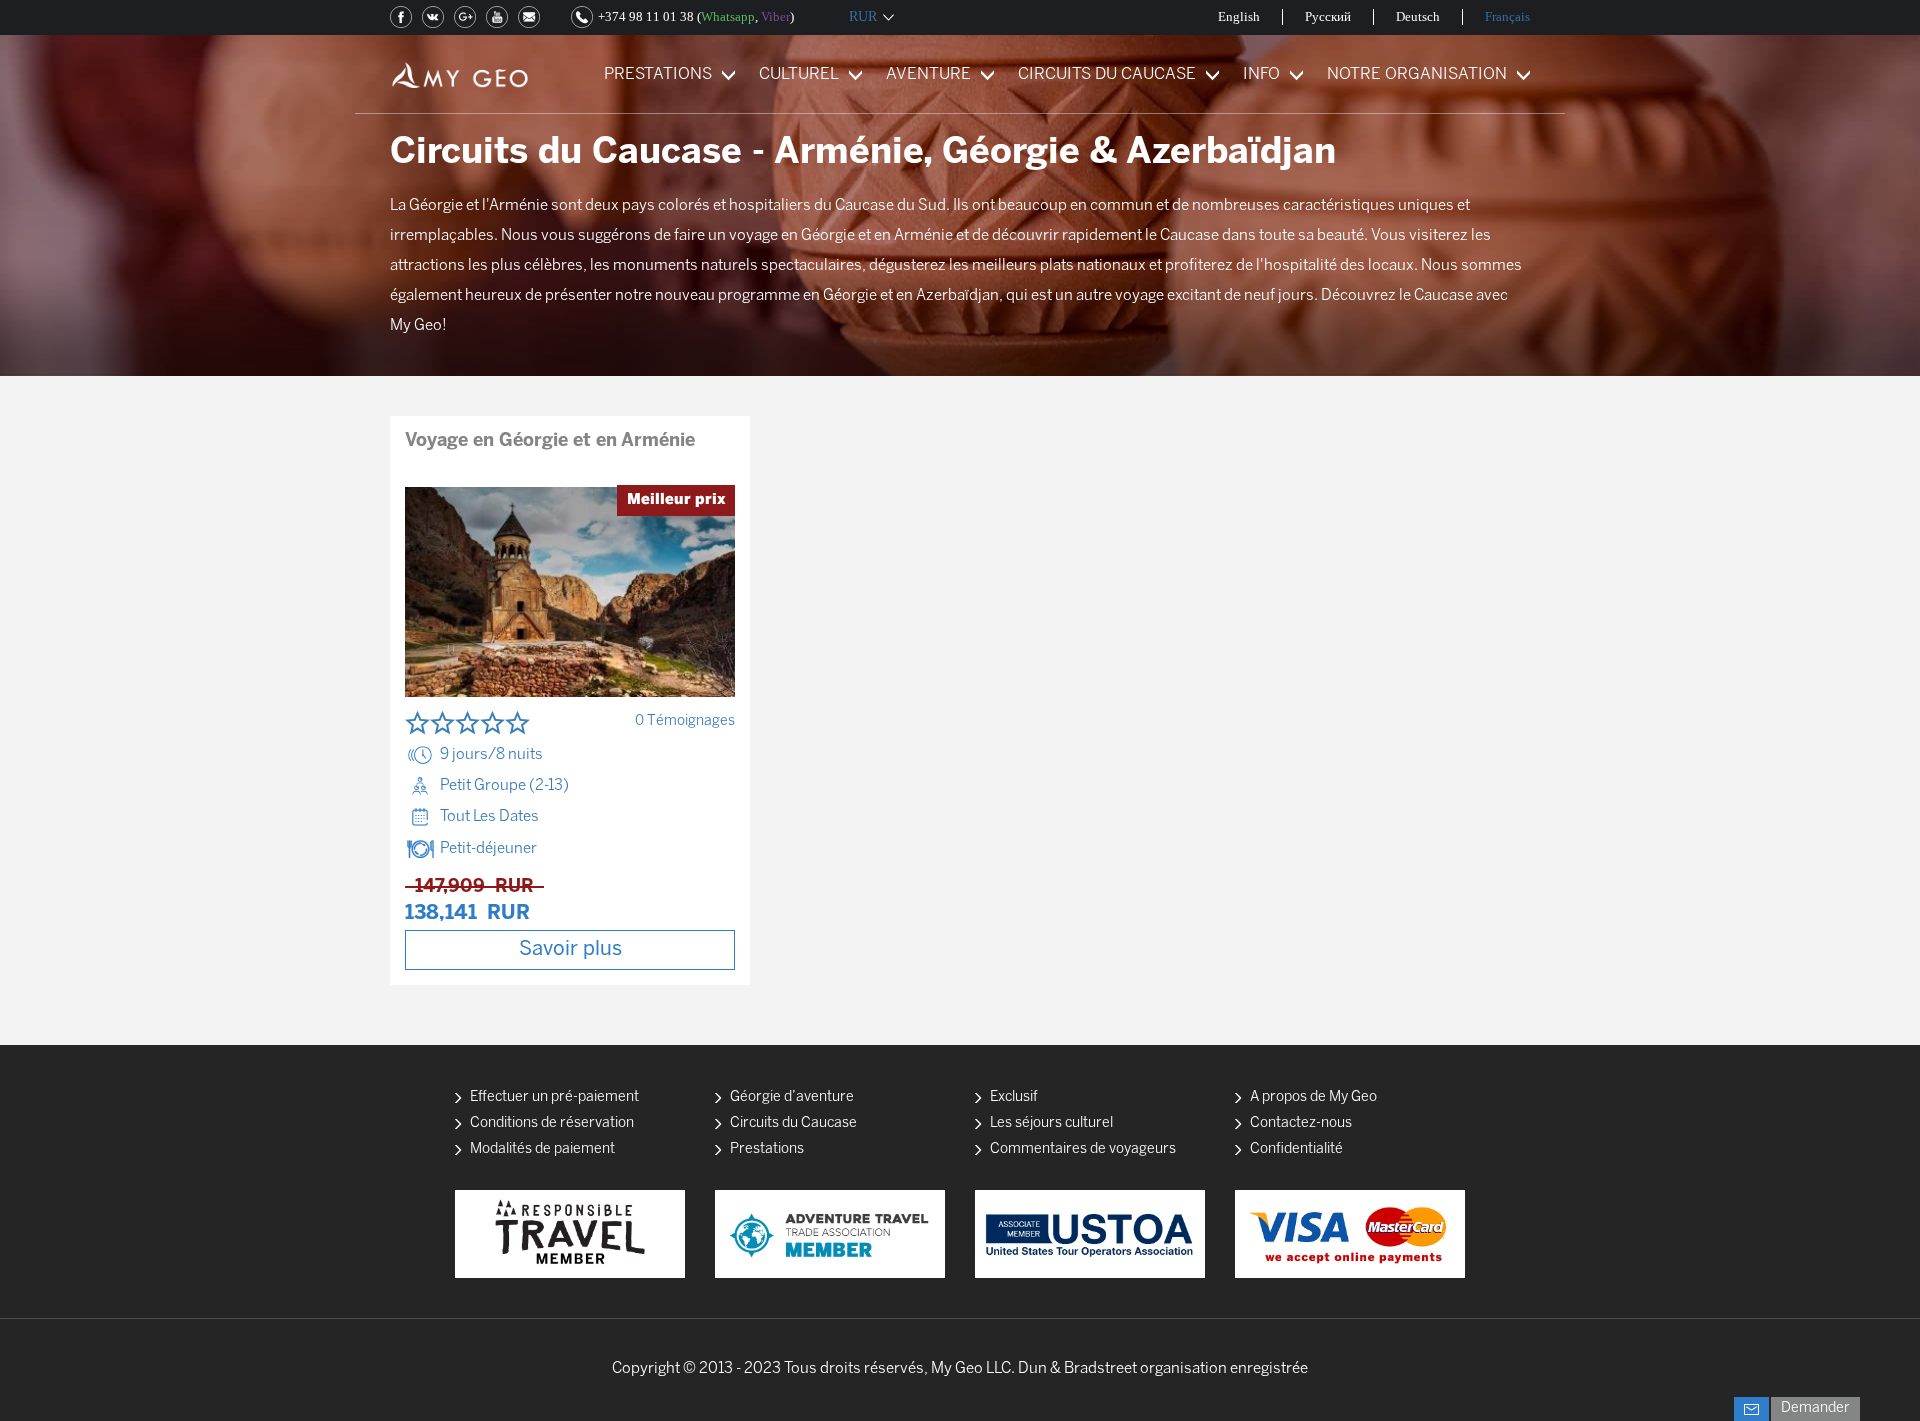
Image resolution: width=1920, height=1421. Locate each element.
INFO (1261, 74)
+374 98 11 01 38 (646, 16)
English (1239, 16)
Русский (1328, 16)
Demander (1815, 1408)
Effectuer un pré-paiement (554, 1097)
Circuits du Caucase (793, 1123)
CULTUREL (799, 74)
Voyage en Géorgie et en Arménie (550, 441)
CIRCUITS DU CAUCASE (1107, 74)
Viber (775, 16)
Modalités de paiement (542, 1149)
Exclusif (1014, 1097)
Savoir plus (570, 949)
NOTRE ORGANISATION (1417, 74)
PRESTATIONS (658, 74)
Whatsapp (728, 16)
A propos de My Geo (1313, 1097)
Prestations (767, 1149)
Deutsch (1418, 16)
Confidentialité (1296, 1149)
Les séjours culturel (1051, 1123)
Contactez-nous (1301, 1123)
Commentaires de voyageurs (1083, 1149)
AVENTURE (928, 74)
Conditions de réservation (552, 1123)
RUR (863, 16)
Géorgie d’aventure (792, 1097)
